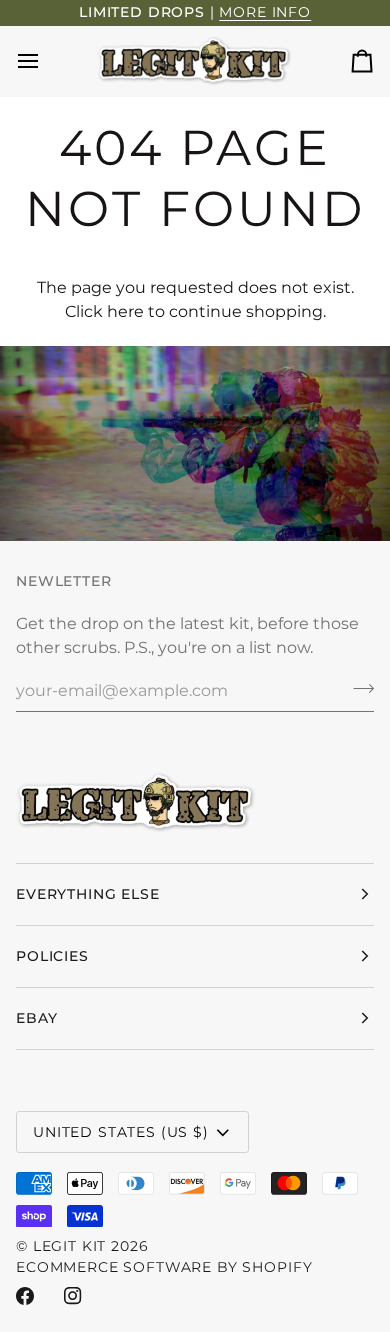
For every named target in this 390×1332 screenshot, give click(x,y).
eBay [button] (36, 1018)
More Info (265, 12)
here (125, 311)
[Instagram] (73, 1296)
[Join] (357, 688)
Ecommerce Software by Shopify (164, 1267)
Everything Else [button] (88, 894)
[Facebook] (25, 1296)
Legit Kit (70, 1246)
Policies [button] (52, 956)
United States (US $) (121, 1132)
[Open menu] (46, 61)
